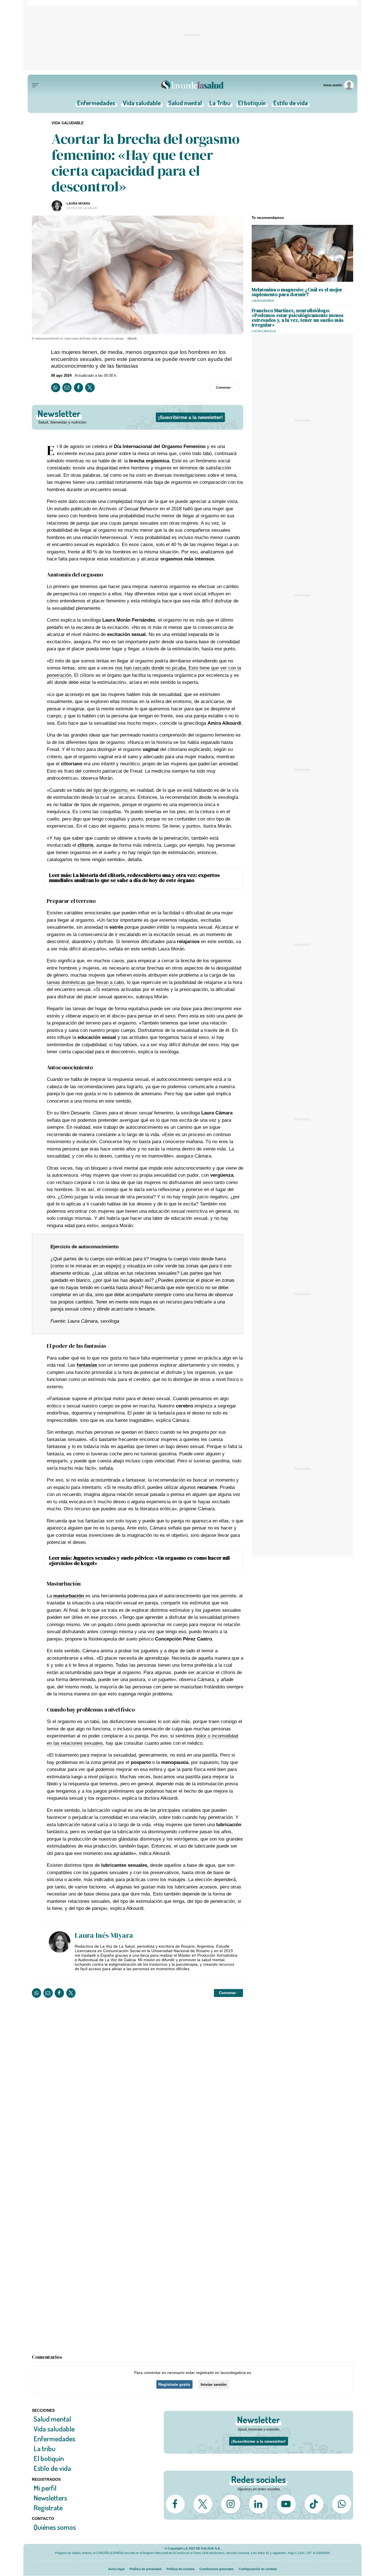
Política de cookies (181, 2569)
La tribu (45, 2448)
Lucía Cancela (264, 331)
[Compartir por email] (67, 388)
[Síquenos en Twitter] (203, 2504)
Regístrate (48, 2507)
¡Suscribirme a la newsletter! (191, 417)
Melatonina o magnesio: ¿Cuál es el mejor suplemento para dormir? (297, 292)
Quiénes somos (55, 2527)
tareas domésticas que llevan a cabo (85, 982)
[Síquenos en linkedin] (258, 2504)
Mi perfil (45, 2488)
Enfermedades (96, 105)
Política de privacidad (146, 2569)
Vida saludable (142, 105)
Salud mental (185, 105)
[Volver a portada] (193, 85)
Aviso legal (116, 2569)
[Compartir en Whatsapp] (56, 388)
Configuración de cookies (258, 2569)
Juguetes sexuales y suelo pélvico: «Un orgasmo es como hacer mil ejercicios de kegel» (139, 1560)
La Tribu (220, 105)
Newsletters (50, 2498)
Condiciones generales (217, 2569)
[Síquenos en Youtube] (286, 2504)
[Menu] (36, 85)
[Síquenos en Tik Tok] (314, 2504)
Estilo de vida (291, 105)
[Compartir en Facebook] (78, 388)
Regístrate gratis (174, 2384)
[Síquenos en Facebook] (175, 2504)
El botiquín (252, 105)
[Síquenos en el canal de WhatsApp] (342, 2504)
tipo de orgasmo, (111, 790)
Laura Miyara (78, 203)
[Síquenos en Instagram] (231, 2504)
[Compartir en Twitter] (90, 388)
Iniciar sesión (214, 2384)
